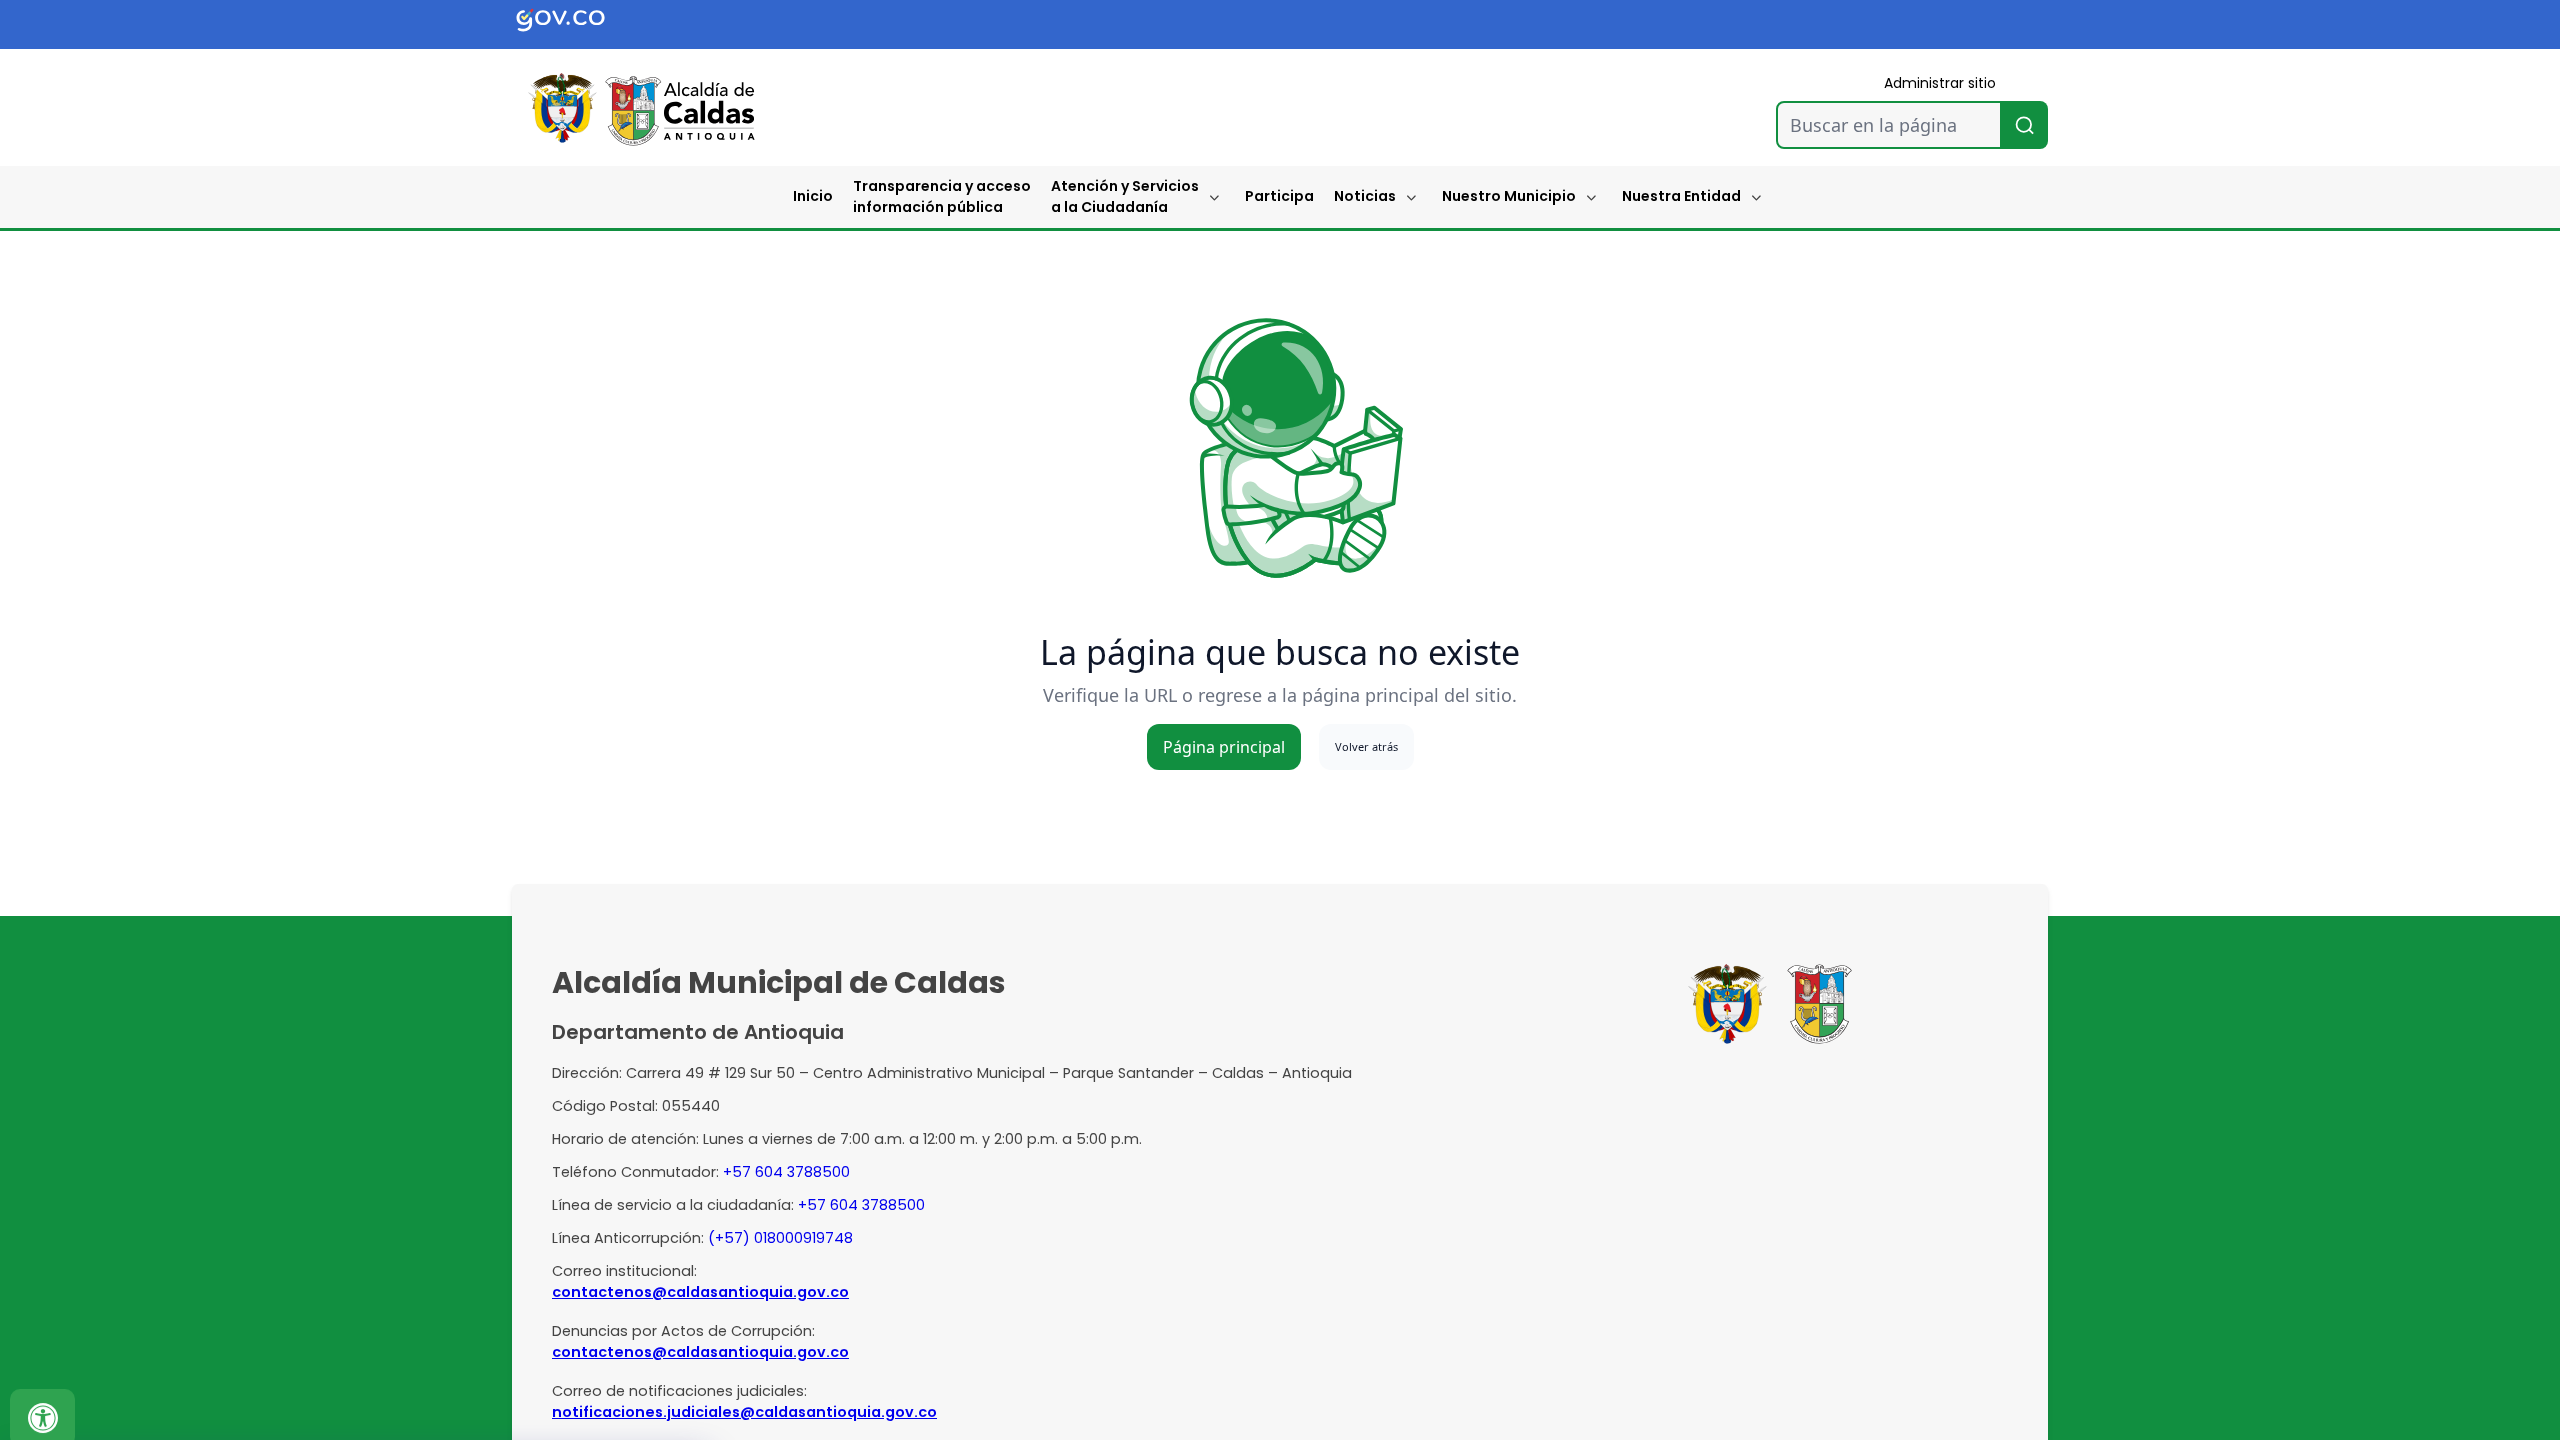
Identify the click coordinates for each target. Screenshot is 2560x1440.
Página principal (1224, 747)
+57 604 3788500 (786, 1172)
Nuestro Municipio (1509, 196)
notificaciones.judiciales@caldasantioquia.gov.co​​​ (744, 1412)
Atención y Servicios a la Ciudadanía (1125, 196)
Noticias (1365, 196)
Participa (1279, 196)
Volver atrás (1366, 746)
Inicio (813, 196)
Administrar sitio (1940, 83)
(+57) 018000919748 (780, 1238)
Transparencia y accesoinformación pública (942, 196)
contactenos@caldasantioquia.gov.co (700, 1292)
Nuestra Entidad (1681, 196)
